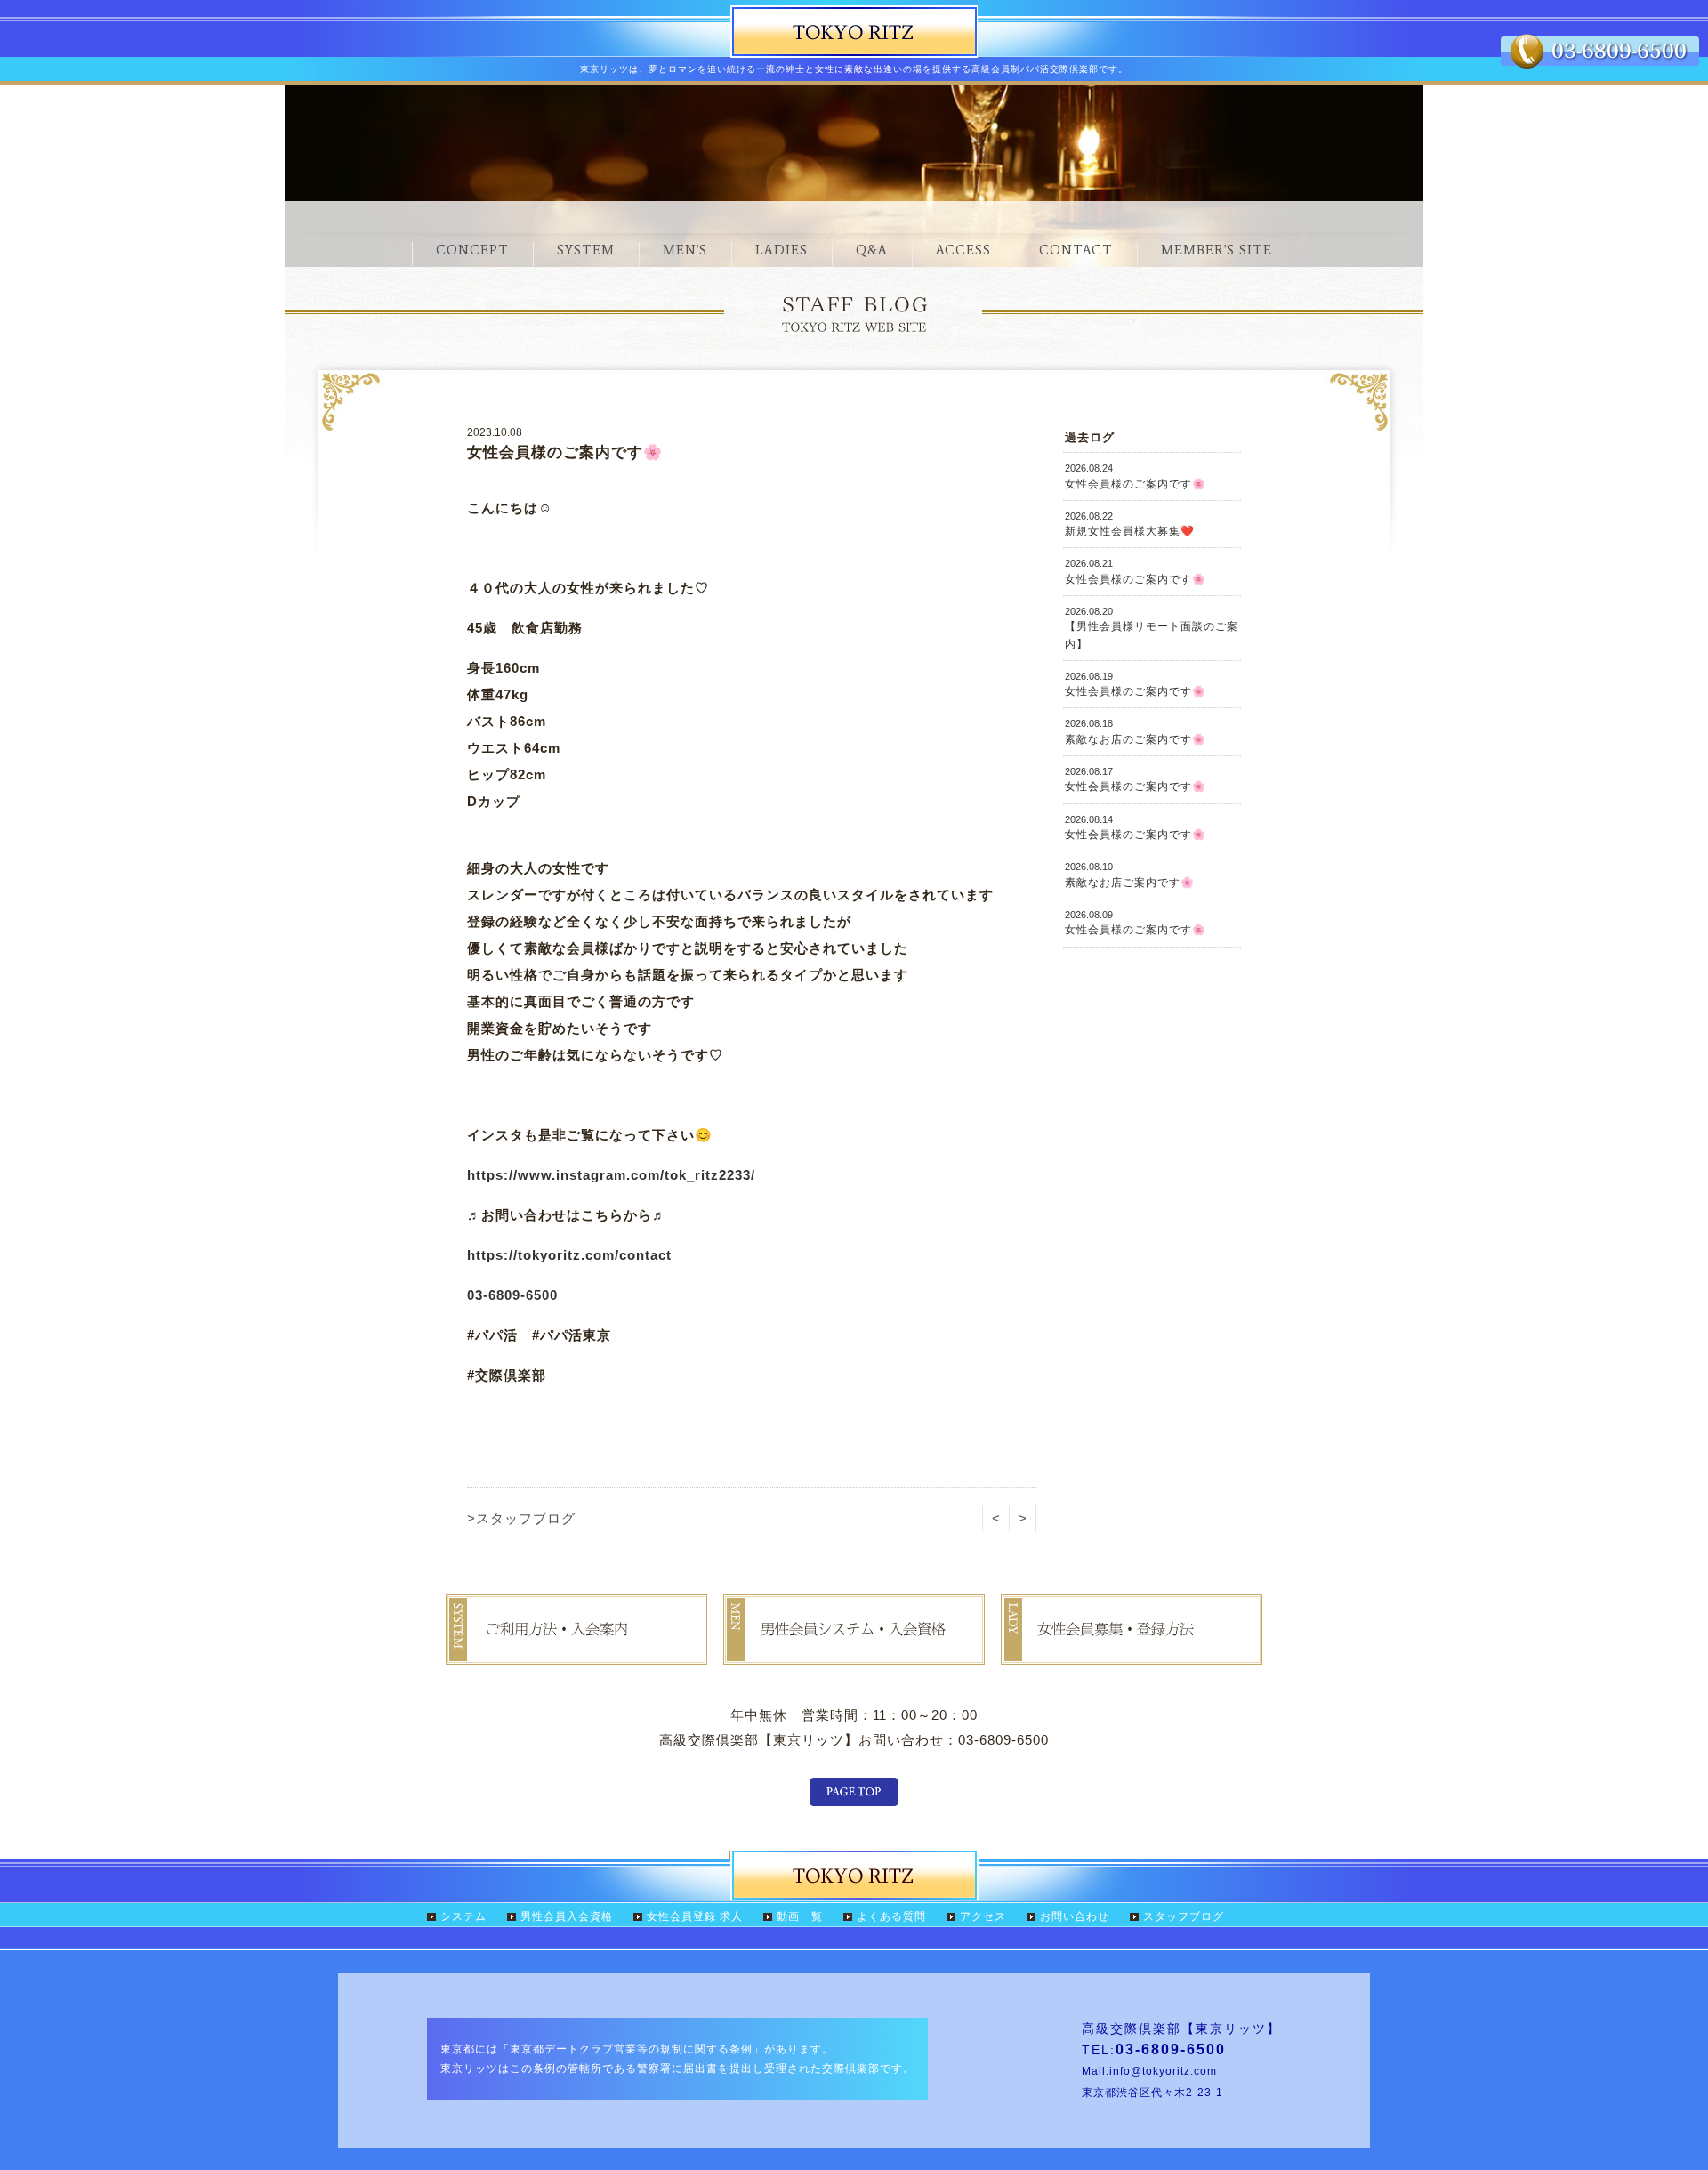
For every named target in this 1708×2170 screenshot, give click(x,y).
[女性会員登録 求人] (1132, 1652)
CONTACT (1076, 250)
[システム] (576, 1652)
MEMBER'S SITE (1217, 250)
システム (463, 1916)
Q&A (872, 250)
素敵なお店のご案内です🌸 (1136, 731)
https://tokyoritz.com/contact (569, 1255)
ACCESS (963, 250)
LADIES (781, 250)
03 (475, 1295)
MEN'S (685, 250)
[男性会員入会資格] (854, 1652)
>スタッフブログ (521, 1518)
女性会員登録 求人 (695, 1916)
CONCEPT (472, 250)
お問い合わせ (1075, 1916)
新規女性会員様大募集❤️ (1130, 524)
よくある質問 (891, 1916)
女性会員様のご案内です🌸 (1136, 476)
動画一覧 (800, 1916)
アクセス (983, 1916)
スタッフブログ (1184, 1916)
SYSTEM (586, 250)
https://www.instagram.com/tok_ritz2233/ (611, 1175)
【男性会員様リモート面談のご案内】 (1152, 628)
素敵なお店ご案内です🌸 (1130, 875)
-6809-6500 (520, 1295)
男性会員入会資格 (567, 1916)
